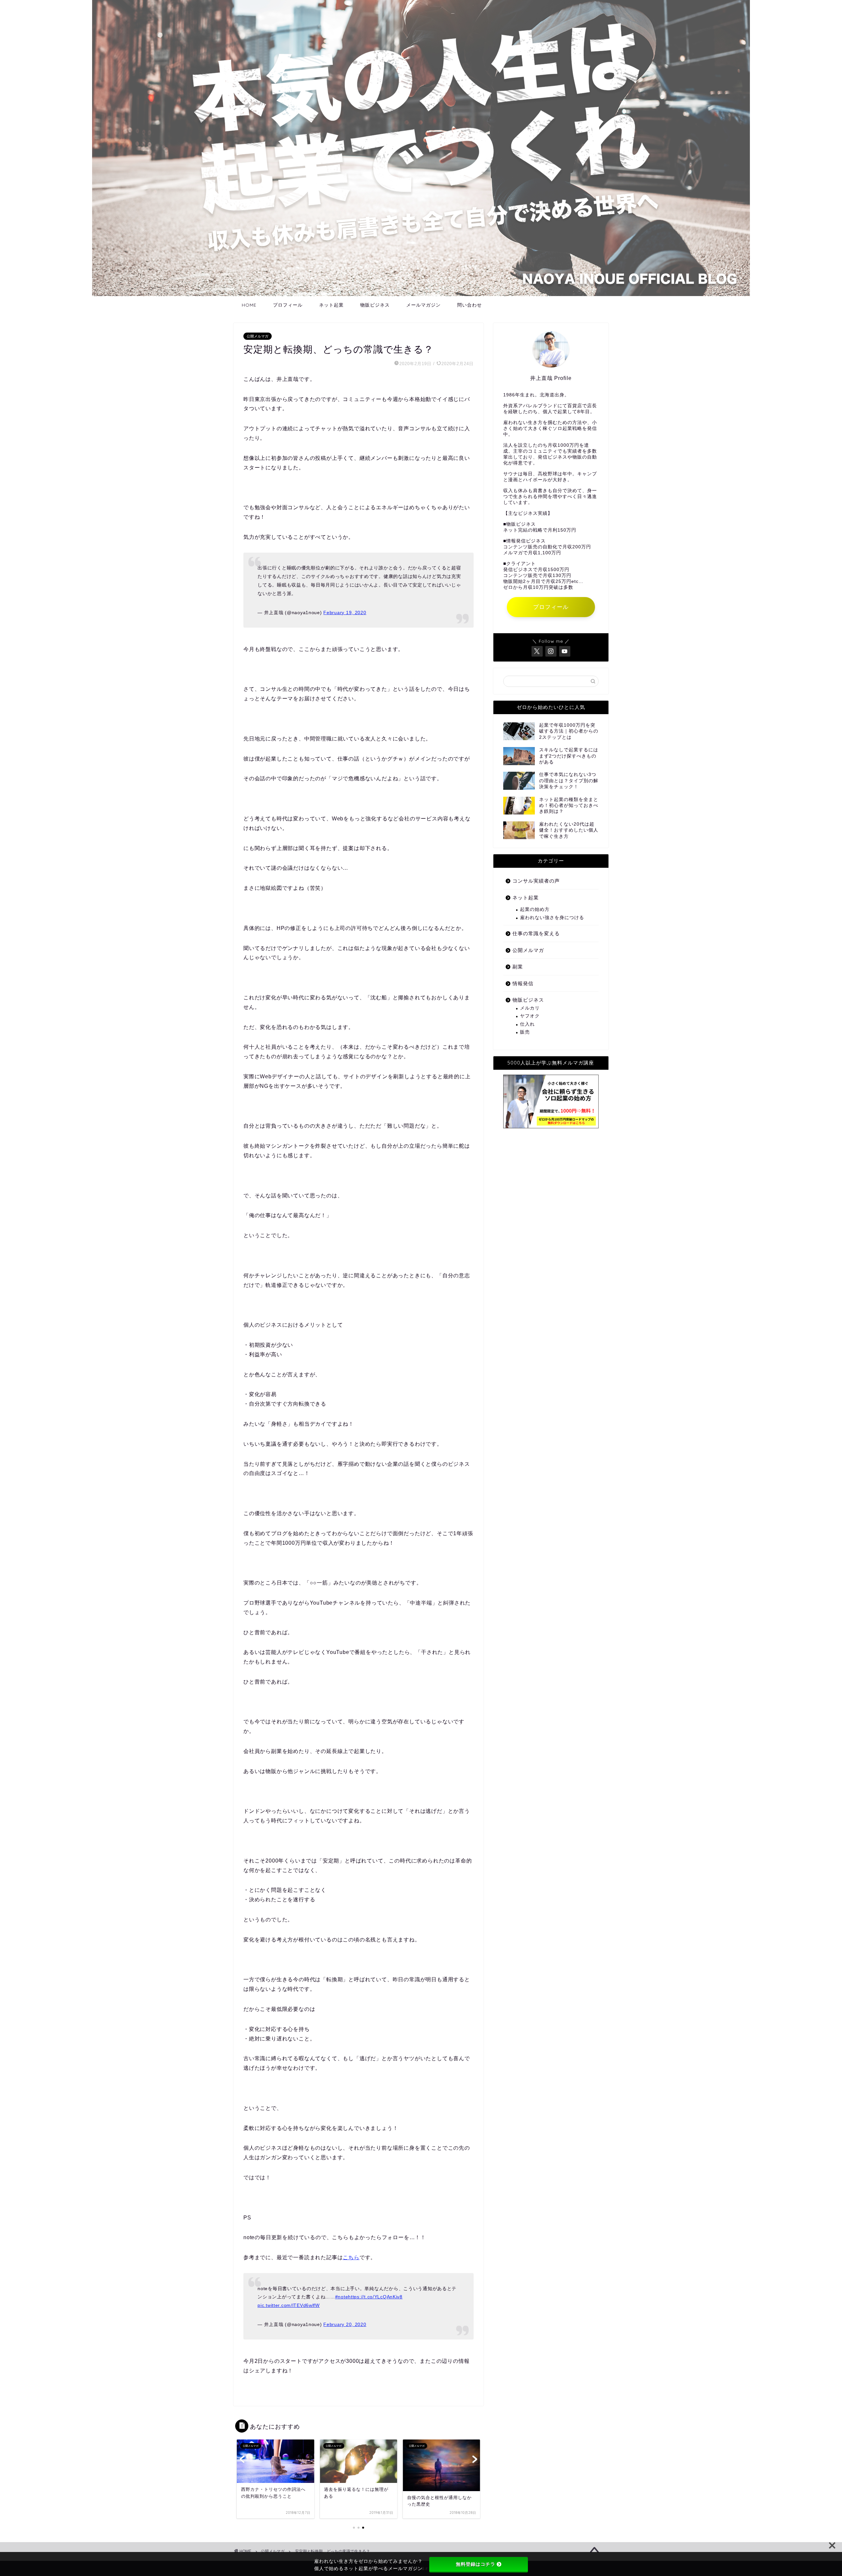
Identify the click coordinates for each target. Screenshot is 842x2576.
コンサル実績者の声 (536, 881)
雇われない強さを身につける (552, 918)
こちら (351, 2257)
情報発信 (523, 983)
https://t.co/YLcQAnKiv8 (375, 2297)
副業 (518, 967)
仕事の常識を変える (536, 933)
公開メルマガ (258, 336)
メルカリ (530, 1008)
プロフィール (288, 305)
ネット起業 (331, 305)
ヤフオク (530, 1016)
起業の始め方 (535, 909)
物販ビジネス (375, 305)
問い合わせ (470, 305)
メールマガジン (423, 305)
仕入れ (527, 1024)
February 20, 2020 (345, 2324)
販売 (525, 1032)
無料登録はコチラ (476, 2564)
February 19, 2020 (345, 613)
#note (342, 2297)
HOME (249, 305)
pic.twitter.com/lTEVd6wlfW (289, 2305)
